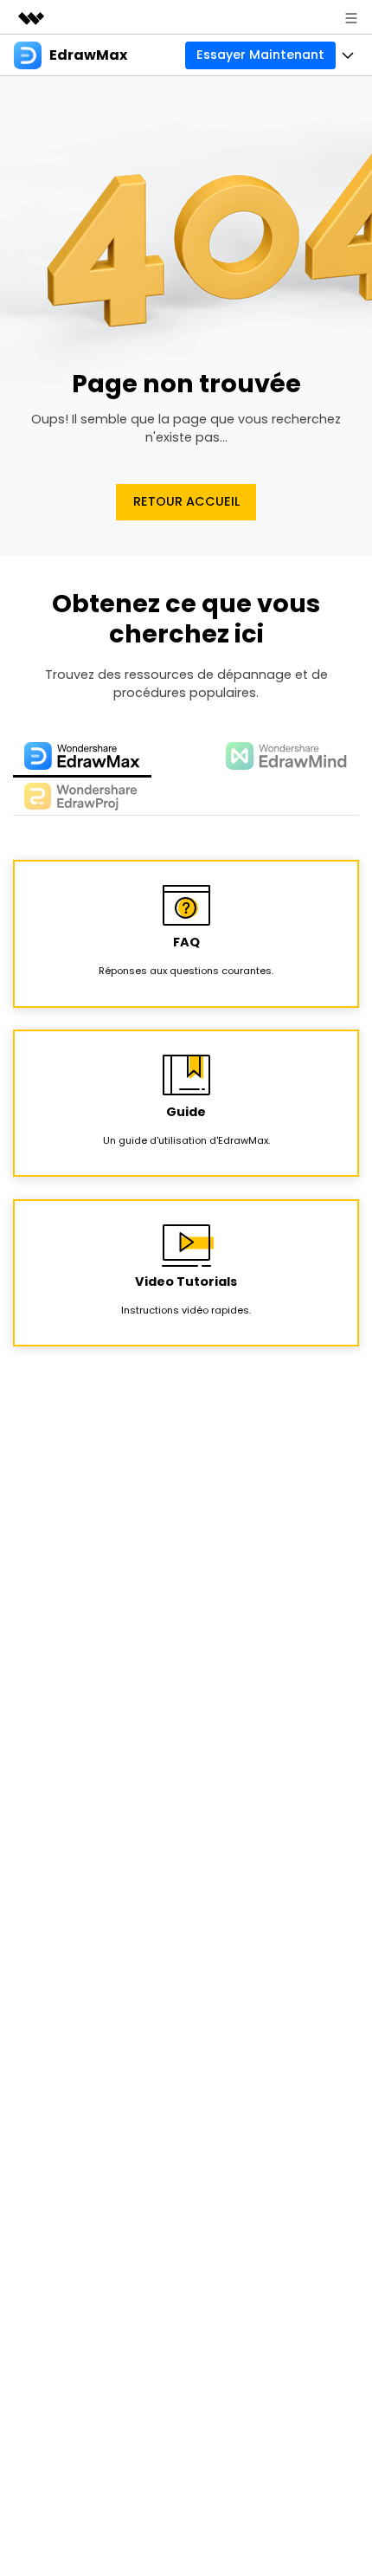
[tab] (82, 757)
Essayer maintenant (260, 55)
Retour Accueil (186, 501)
